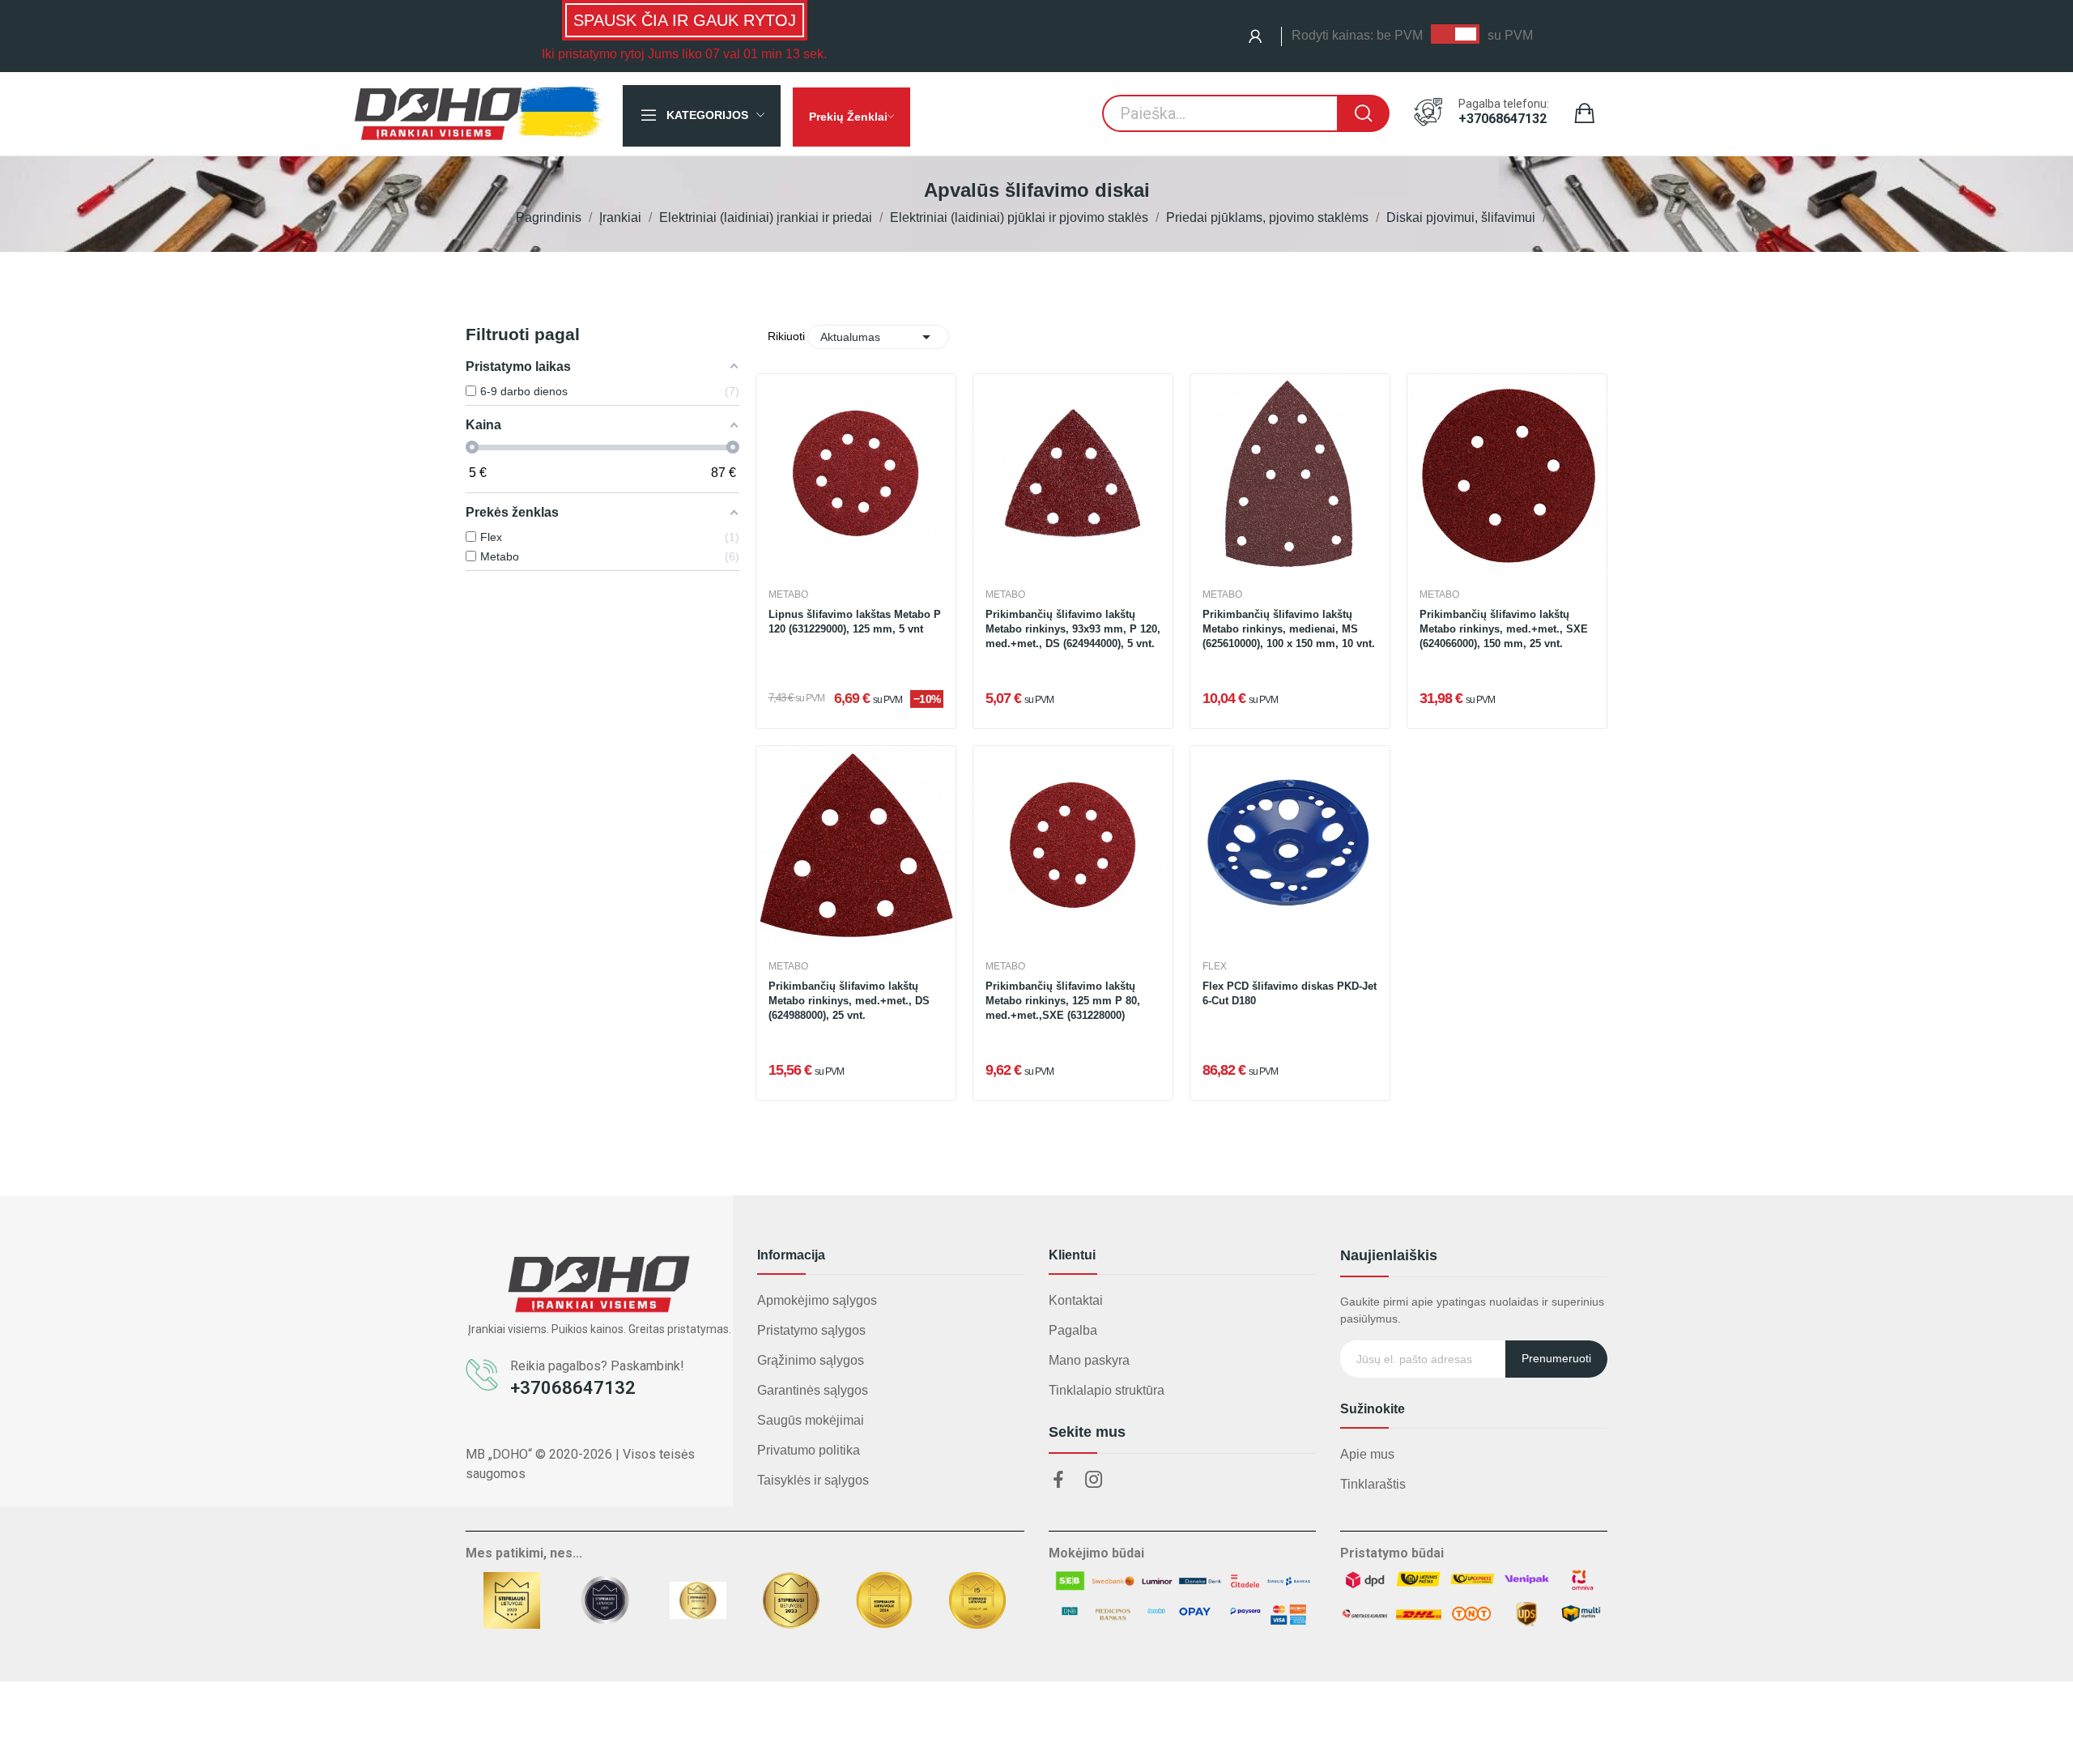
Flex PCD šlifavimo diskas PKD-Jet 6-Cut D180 (1290, 993)
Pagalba (1073, 1330)
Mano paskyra (1089, 1360)
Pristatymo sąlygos (811, 1330)
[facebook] (1058, 1481)
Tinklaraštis (1373, 1484)
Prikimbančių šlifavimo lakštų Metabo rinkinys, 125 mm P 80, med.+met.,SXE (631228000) (1063, 1001)
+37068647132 (1503, 119)
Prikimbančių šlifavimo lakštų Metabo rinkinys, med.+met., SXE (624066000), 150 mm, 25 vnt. (1504, 629)
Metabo (788, 594)
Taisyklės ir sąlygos (813, 1480)
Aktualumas (878, 337)
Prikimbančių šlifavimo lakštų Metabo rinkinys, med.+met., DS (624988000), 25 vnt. (849, 1001)
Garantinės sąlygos (813, 1390)
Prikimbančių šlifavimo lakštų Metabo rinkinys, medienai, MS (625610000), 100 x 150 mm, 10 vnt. (1289, 629)
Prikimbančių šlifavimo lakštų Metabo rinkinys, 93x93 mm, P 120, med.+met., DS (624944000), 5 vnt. (1073, 629)
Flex (1215, 966)
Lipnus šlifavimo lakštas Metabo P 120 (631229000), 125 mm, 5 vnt (855, 622)
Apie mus (1367, 1454)
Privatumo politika (809, 1450)
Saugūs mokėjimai (811, 1420)
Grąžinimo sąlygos (811, 1360)
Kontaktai (1076, 1300)
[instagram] (1094, 1481)
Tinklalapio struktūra (1107, 1390)
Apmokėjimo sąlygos (817, 1300)
